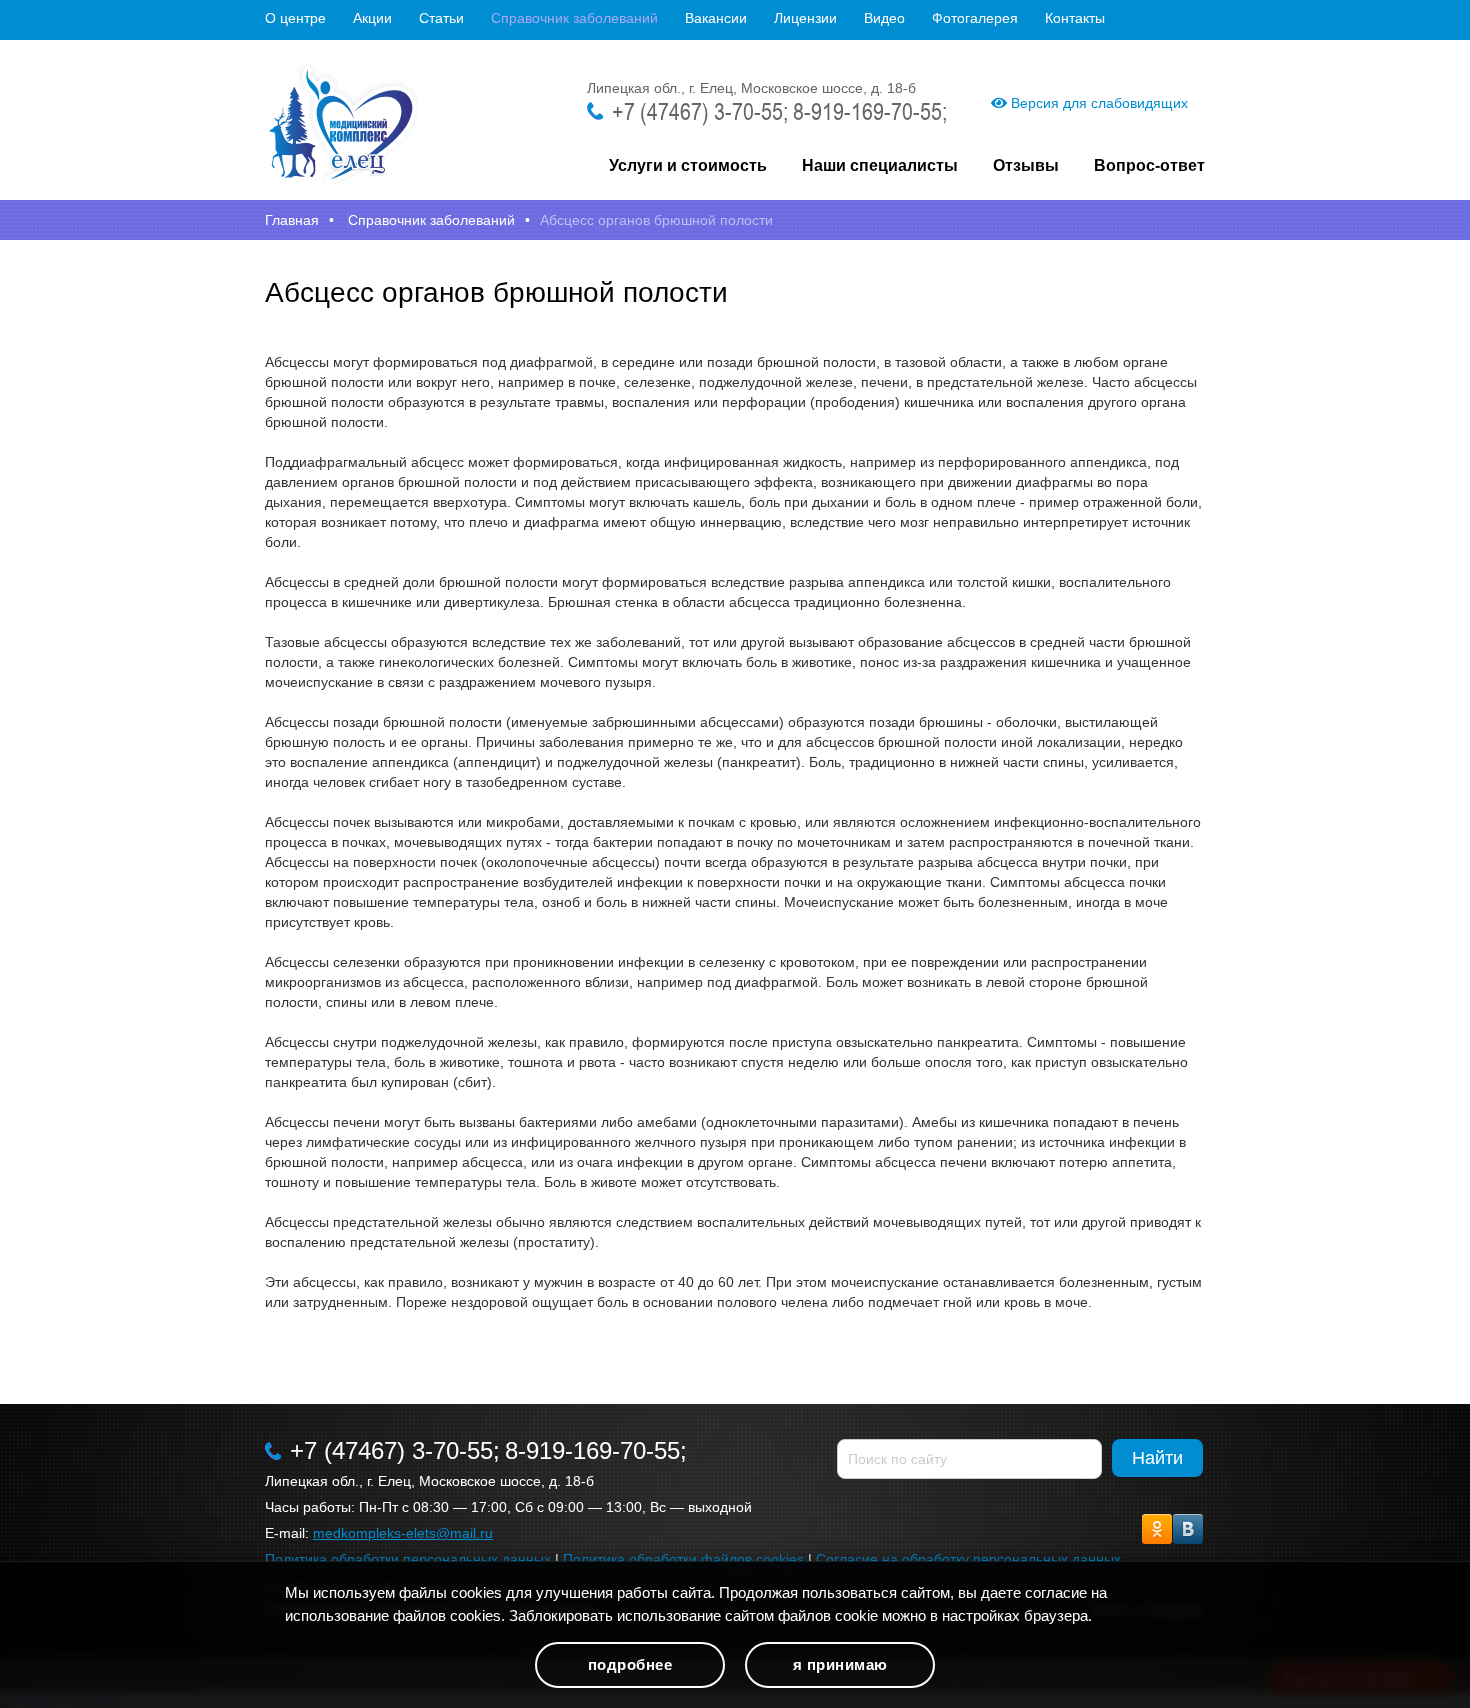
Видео (884, 18)
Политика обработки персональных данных (408, 1559)
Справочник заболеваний (574, 18)
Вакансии (716, 18)
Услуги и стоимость (688, 165)
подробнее (630, 1664)
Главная (292, 220)
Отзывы (1026, 165)
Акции (372, 18)
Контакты (1075, 18)
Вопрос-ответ (1149, 165)
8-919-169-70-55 (867, 111)
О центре (295, 18)
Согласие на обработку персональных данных (968, 1559)
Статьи (441, 18)
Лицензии (805, 18)
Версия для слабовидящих (1097, 103)
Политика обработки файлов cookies (683, 1559)
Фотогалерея (975, 18)
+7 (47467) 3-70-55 (697, 111)
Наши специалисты (880, 165)
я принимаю (840, 1664)
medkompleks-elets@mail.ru (403, 1533)
